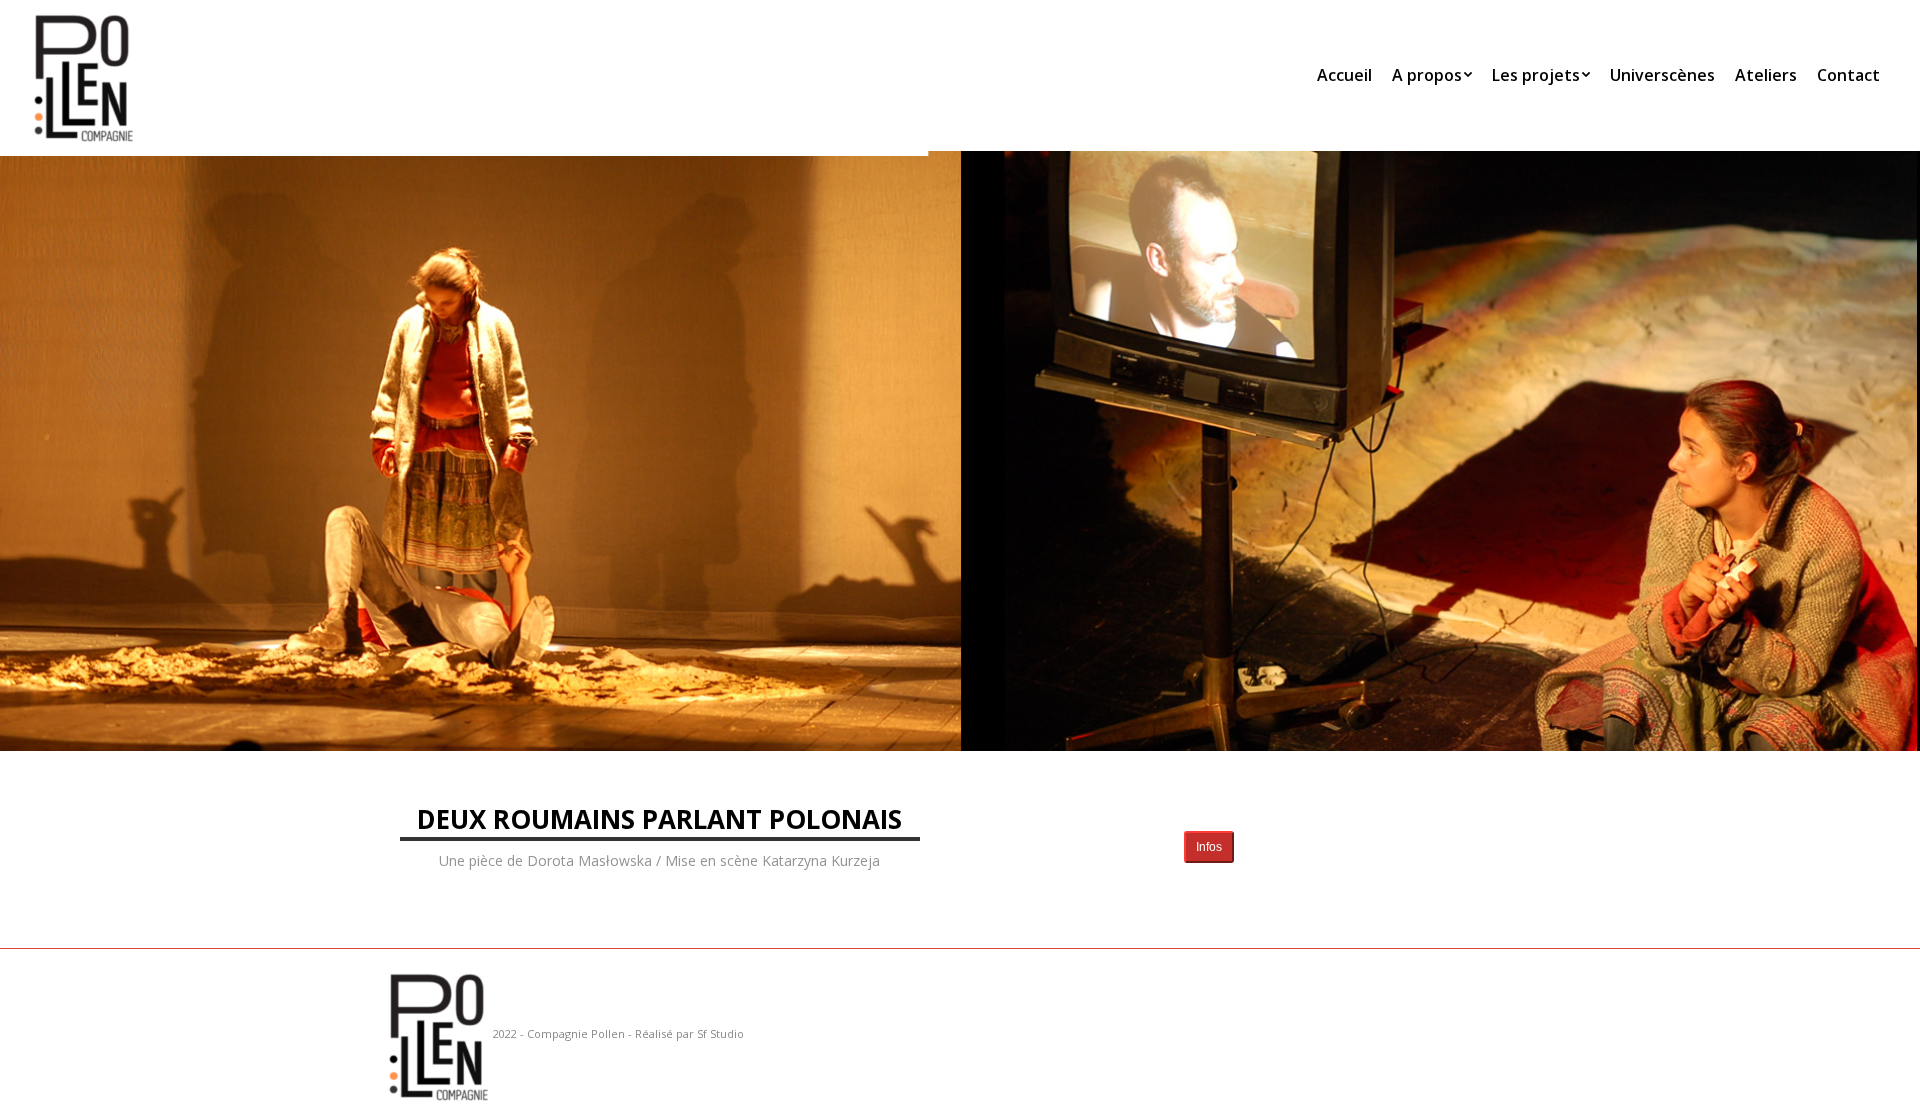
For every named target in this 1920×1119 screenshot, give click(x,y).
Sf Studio (720, 1033)
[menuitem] (1344, 75)
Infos (1209, 847)
